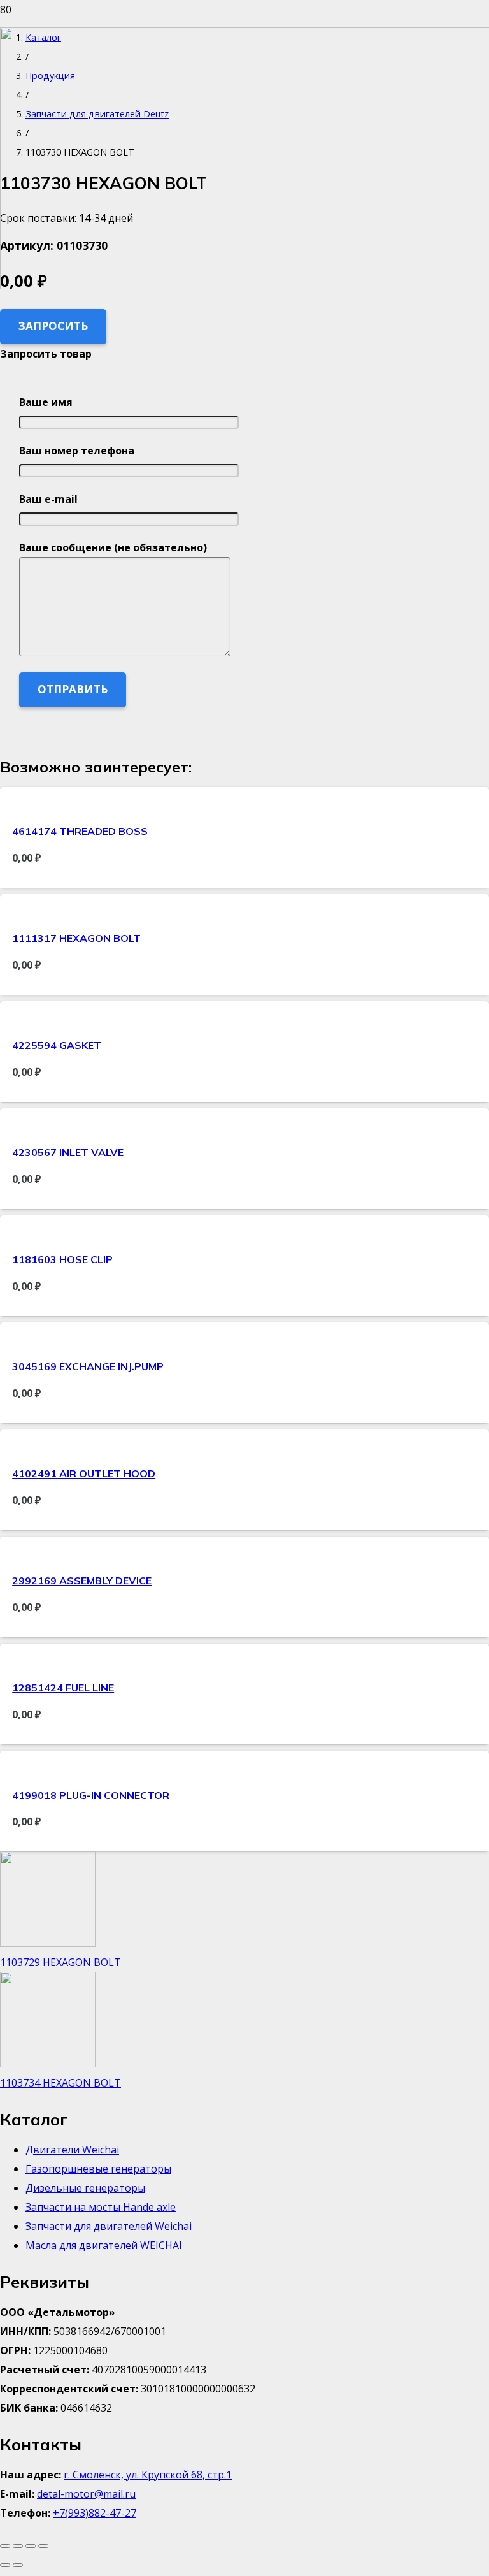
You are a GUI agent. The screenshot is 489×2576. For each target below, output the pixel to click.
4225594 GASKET (57, 1045)
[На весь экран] (18, 2546)
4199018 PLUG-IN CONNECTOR (91, 1795)
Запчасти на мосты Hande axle (101, 2207)
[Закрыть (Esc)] (43, 2546)
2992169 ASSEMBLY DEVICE (82, 1581)
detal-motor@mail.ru (86, 2494)
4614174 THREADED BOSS (80, 831)
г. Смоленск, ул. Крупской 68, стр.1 (148, 2475)
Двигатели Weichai (72, 2150)
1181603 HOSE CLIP (62, 1259)
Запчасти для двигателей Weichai (109, 2226)
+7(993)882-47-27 (95, 2513)
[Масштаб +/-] (5, 2546)
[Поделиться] (31, 2546)
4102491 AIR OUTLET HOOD (84, 1473)
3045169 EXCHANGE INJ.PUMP (88, 1366)
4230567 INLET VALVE (68, 1152)
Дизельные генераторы (85, 2188)
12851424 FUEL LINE (63, 1688)
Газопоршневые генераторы (98, 2169)
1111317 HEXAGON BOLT (76, 938)
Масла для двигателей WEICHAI (104, 2245)
